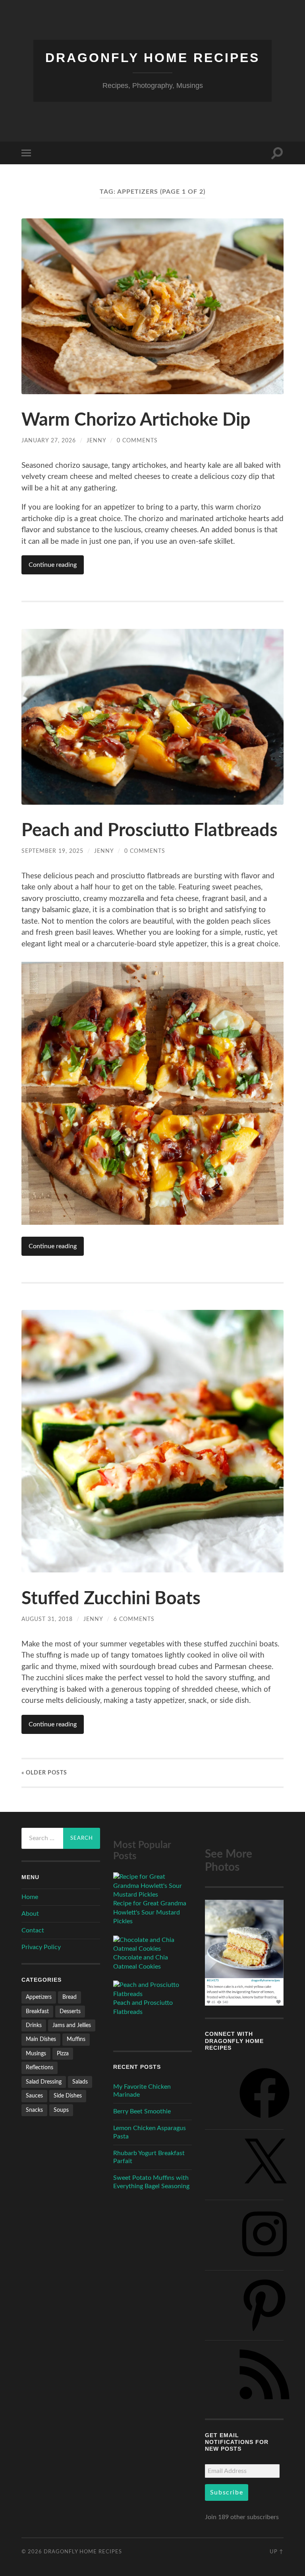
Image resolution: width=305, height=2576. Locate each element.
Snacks (34, 2110)
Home (30, 1897)
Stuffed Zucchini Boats (111, 1599)
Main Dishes (41, 2039)
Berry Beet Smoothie (142, 2111)
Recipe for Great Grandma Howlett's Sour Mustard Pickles (150, 1912)
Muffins (76, 2039)
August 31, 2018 (47, 1619)
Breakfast (37, 2011)
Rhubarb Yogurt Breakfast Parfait (149, 2157)
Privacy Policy (41, 1947)
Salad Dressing (44, 2082)
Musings (36, 2054)
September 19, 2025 (52, 851)
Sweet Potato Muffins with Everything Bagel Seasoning (151, 2182)
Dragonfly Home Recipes (152, 58)
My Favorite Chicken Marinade (142, 2091)
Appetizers (39, 1997)
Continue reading (53, 565)
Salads (80, 2082)
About (30, 1914)
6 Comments (134, 1619)
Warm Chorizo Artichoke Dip (136, 420)
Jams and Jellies (72, 2025)
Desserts (70, 2011)
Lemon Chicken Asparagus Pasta (150, 2132)
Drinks (34, 2025)
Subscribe (227, 2492)
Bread (69, 1997)
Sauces (34, 2096)
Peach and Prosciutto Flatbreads (150, 831)
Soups (61, 2110)
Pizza (63, 2054)
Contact (33, 1930)
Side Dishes (68, 2096)
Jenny (96, 441)
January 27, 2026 (49, 441)
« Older (44, 1773)
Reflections (40, 2067)
